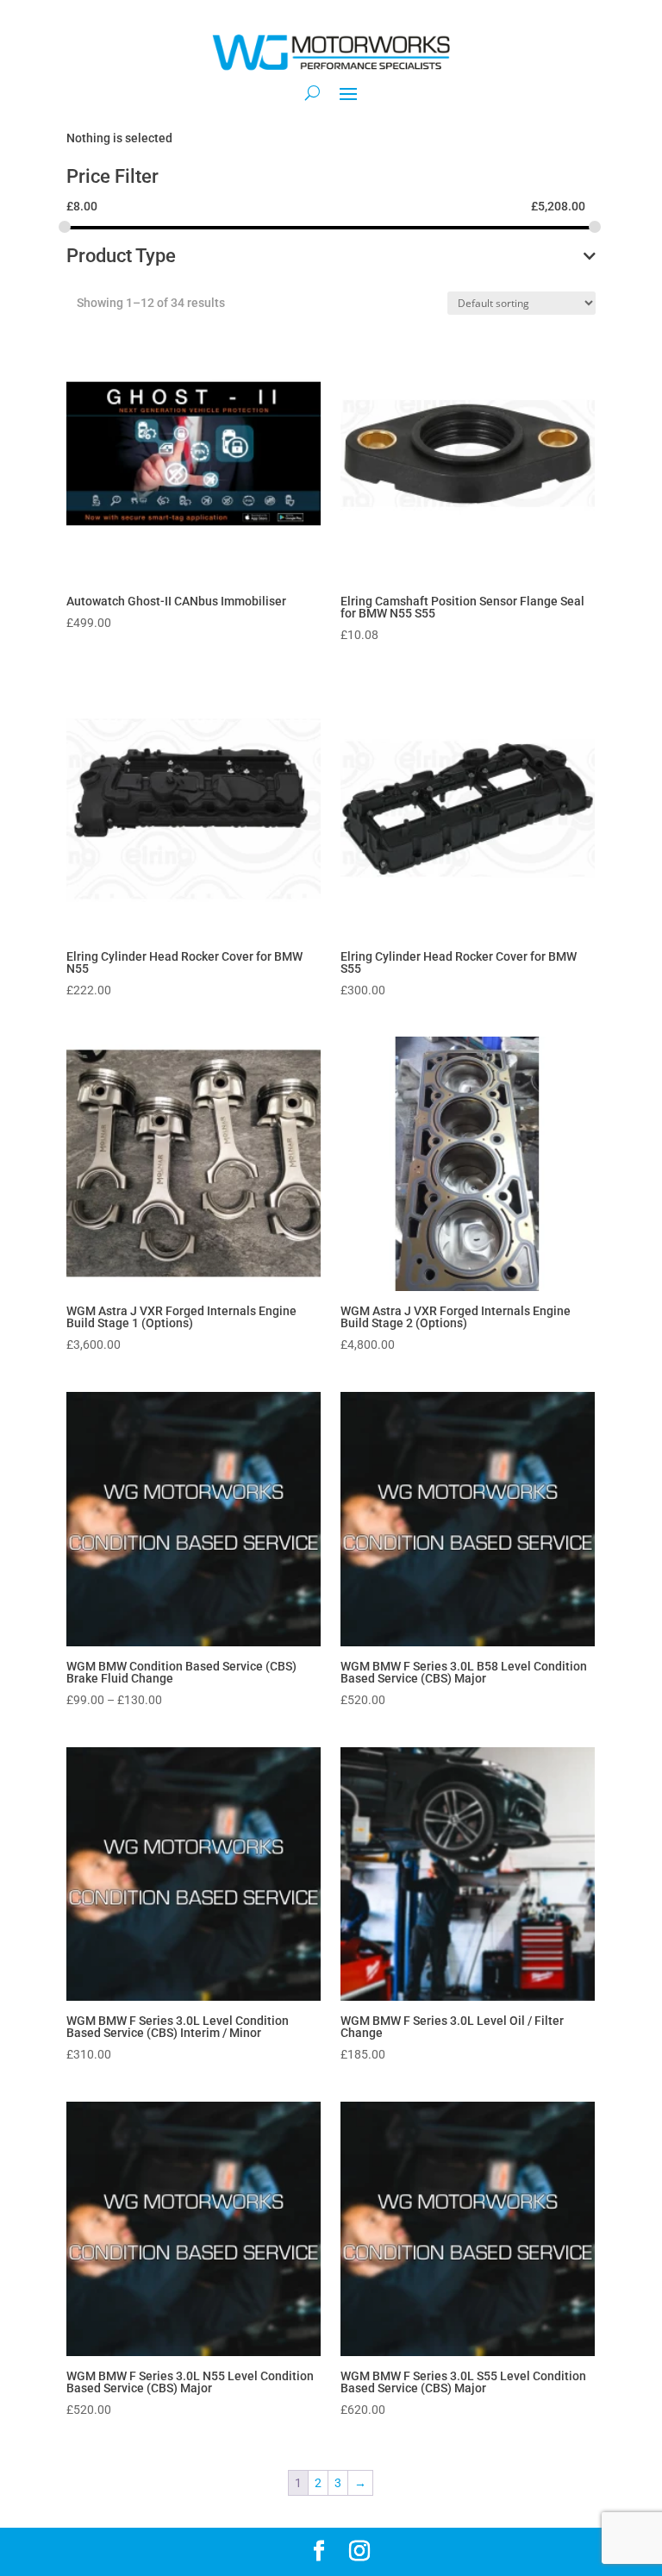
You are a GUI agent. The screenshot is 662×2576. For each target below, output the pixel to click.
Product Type (121, 257)
